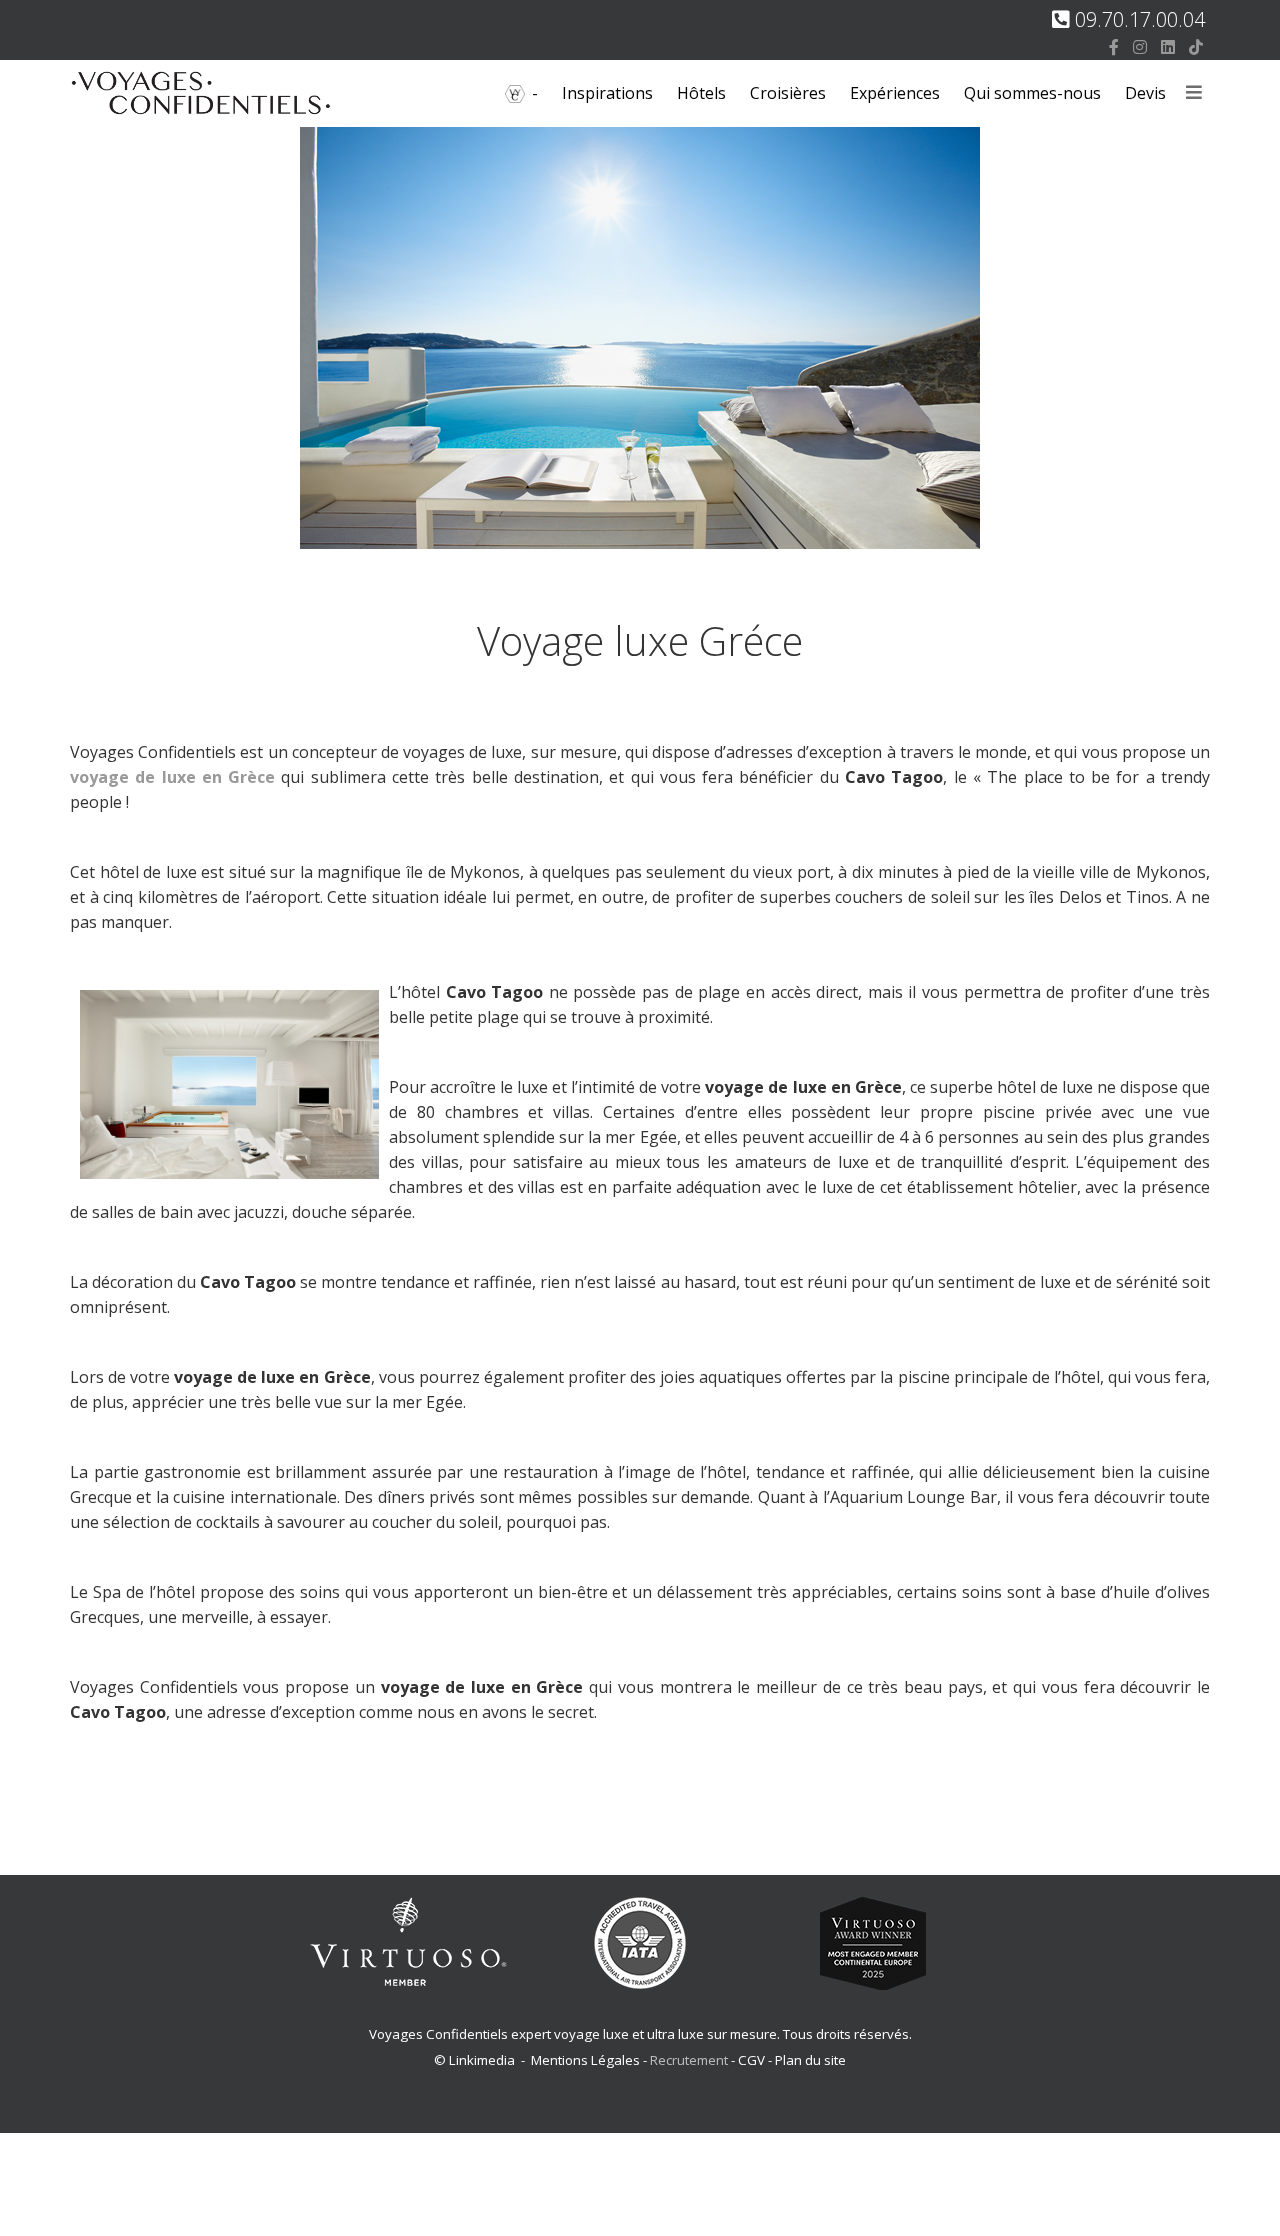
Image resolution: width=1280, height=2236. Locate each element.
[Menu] (1194, 93)
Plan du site (810, 2060)
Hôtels (701, 93)
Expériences (895, 93)
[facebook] (1114, 47)
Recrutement (690, 2060)
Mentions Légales (585, 2060)
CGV (751, 2060)
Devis (1145, 93)
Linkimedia (482, 2060)
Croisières (788, 93)
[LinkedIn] (1168, 47)
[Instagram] (1140, 47)
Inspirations (607, 93)
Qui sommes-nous (1032, 93)
